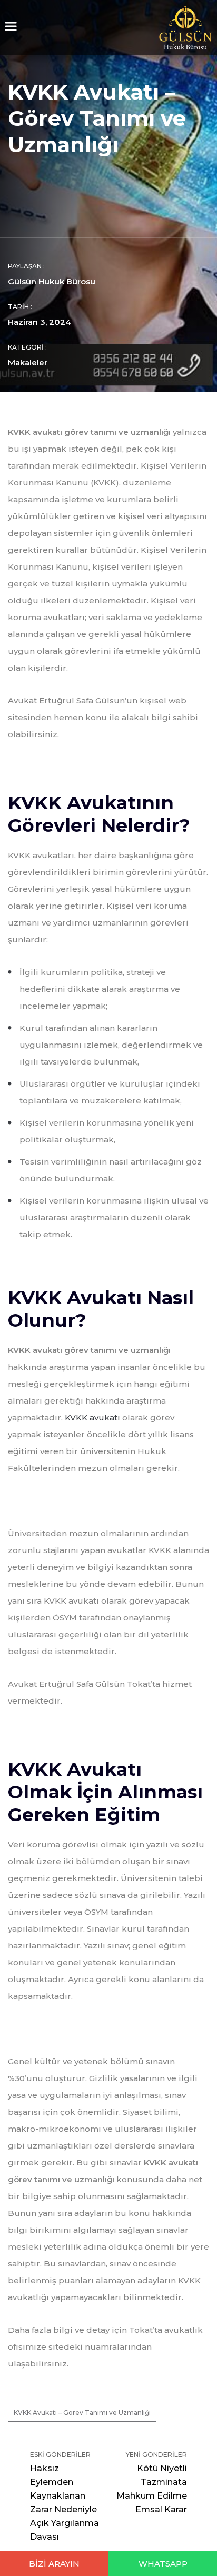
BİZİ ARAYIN (54, 2564)
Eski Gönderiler (65, 2496)
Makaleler (28, 362)
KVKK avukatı (92, 1418)
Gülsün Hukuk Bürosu (52, 281)
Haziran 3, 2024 (40, 322)
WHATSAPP (163, 2564)
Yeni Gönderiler (152, 2483)
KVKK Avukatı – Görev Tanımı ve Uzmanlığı (82, 2413)
